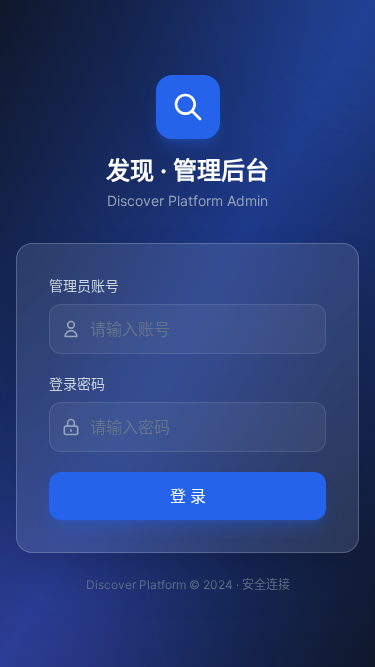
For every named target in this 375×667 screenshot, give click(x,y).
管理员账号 (84, 285)
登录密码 (77, 383)
